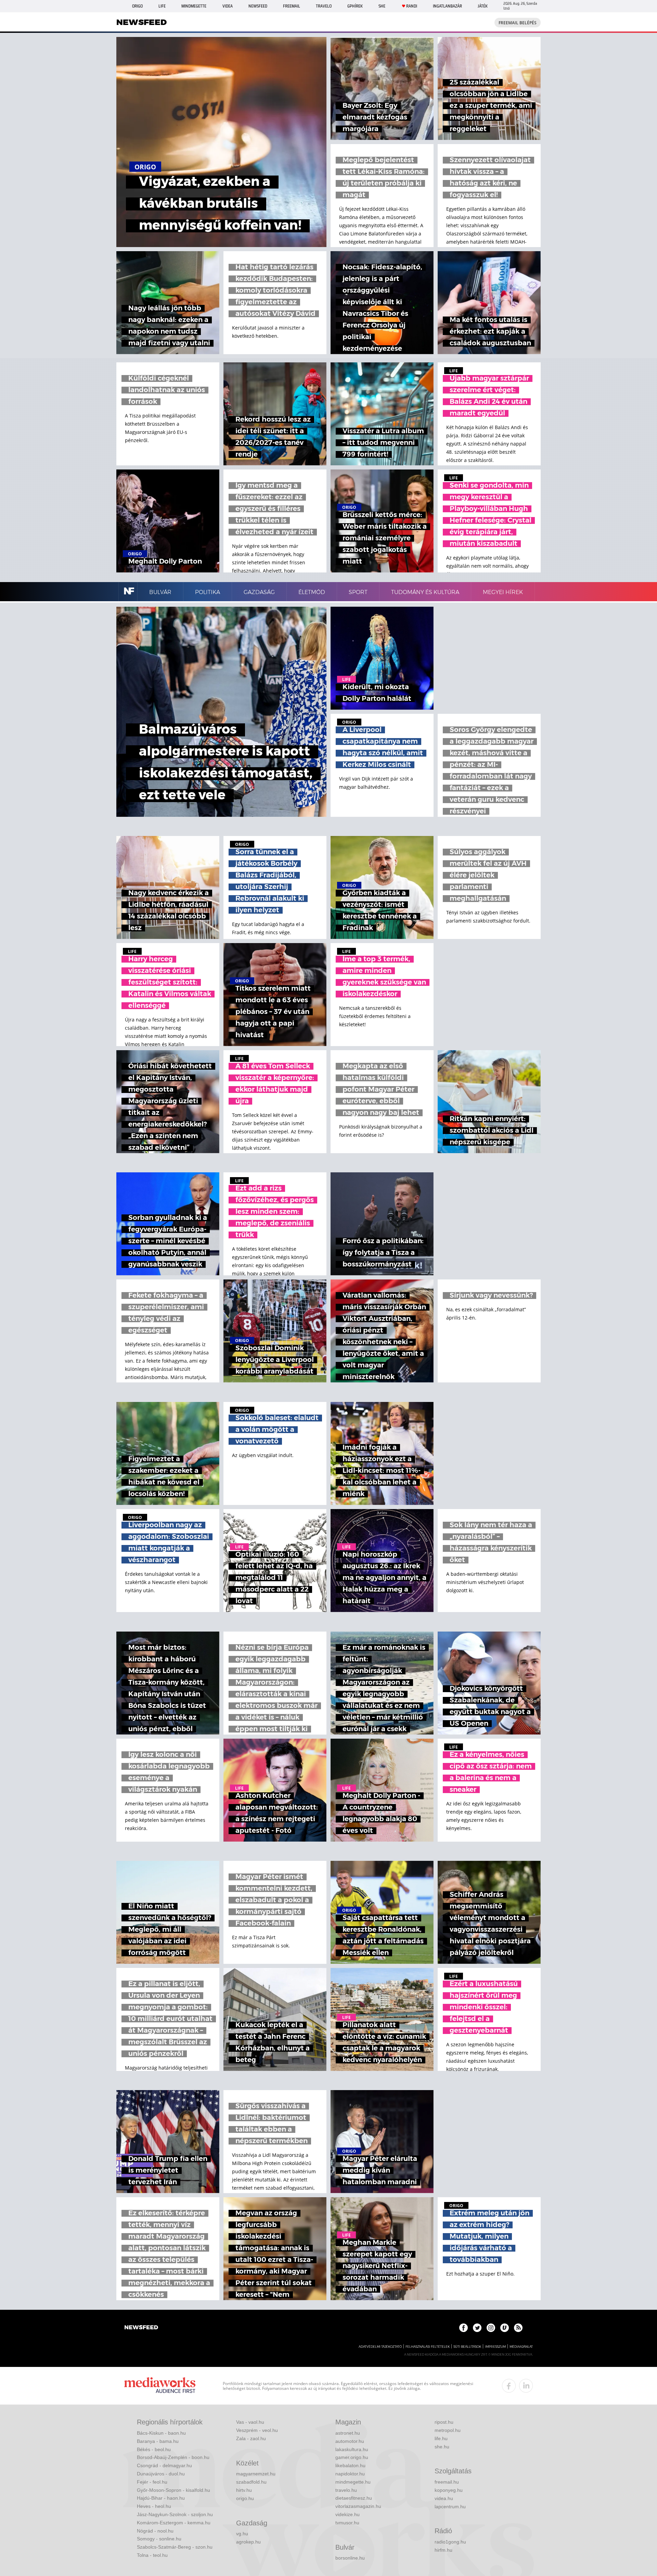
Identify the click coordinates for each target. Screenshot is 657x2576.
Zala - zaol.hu (251, 2438)
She (382, 6)
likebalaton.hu (350, 2465)
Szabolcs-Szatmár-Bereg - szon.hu (175, 2547)
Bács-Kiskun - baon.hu (161, 2433)
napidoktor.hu (350, 2474)
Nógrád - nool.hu (155, 2531)
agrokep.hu (248, 2542)
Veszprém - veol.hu (257, 2430)
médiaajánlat (521, 2347)
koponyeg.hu (449, 2490)
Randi (412, 6)
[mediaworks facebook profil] (509, 2386)
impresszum (495, 2347)
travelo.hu (346, 2490)
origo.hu (245, 2498)
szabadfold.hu (251, 2482)
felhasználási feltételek (428, 2347)
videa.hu (444, 2498)
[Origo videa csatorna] (505, 2328)
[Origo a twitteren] (477, 2328)
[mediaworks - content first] (160, 2386)
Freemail (292, 6)
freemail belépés (518, 23)
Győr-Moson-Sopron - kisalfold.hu (173, 2490)
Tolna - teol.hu (152, 2555)
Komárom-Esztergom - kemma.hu (174, 2523)
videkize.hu (347, 2514)
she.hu (442, 2447)
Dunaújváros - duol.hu (161, 2474)
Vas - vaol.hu (250, 2422)
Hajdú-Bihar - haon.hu (161, 2498)
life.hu (441, 2438)
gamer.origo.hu (352, 2457)
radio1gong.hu (450, 2542)
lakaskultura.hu (352, 2449)
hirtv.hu (244, 2490)
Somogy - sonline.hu (159, 2539)
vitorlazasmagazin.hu (358, 2506)
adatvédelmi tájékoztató (380, 2347)
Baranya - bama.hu (158, 2441)
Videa (228, 6)
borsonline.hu (350, 2558)
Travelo (324, 6)
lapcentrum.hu (450, 2507)
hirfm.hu (443, 2550)
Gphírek (355, 6)
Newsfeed (258, 6)
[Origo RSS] (518, 2328)
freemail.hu (447, 2482)
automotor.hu (350, 2441)
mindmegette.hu (353, 2482)
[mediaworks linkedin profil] (526, 2386)
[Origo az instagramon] (491, 2328)
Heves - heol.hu (154, 2506)
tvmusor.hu (347, 2523)
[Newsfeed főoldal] (141, 2328)
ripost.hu (444, 2422)
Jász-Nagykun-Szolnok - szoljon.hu (175, 2514)
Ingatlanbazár (447, 6)
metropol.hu (448, 2430)
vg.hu (242, 2534)
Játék (483, 6)
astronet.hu (348, 2433)
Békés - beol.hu (154, 2449)
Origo (137, 6)
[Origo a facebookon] (463, 2328)
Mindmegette (194, 6)
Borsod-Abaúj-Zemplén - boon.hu (173, 2457)
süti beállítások (467, 2347)
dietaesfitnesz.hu (354, 2498)
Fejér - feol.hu (152, 2482)
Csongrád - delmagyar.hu (164, 2465)
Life (162, 6)
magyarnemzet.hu (256, 2474)
